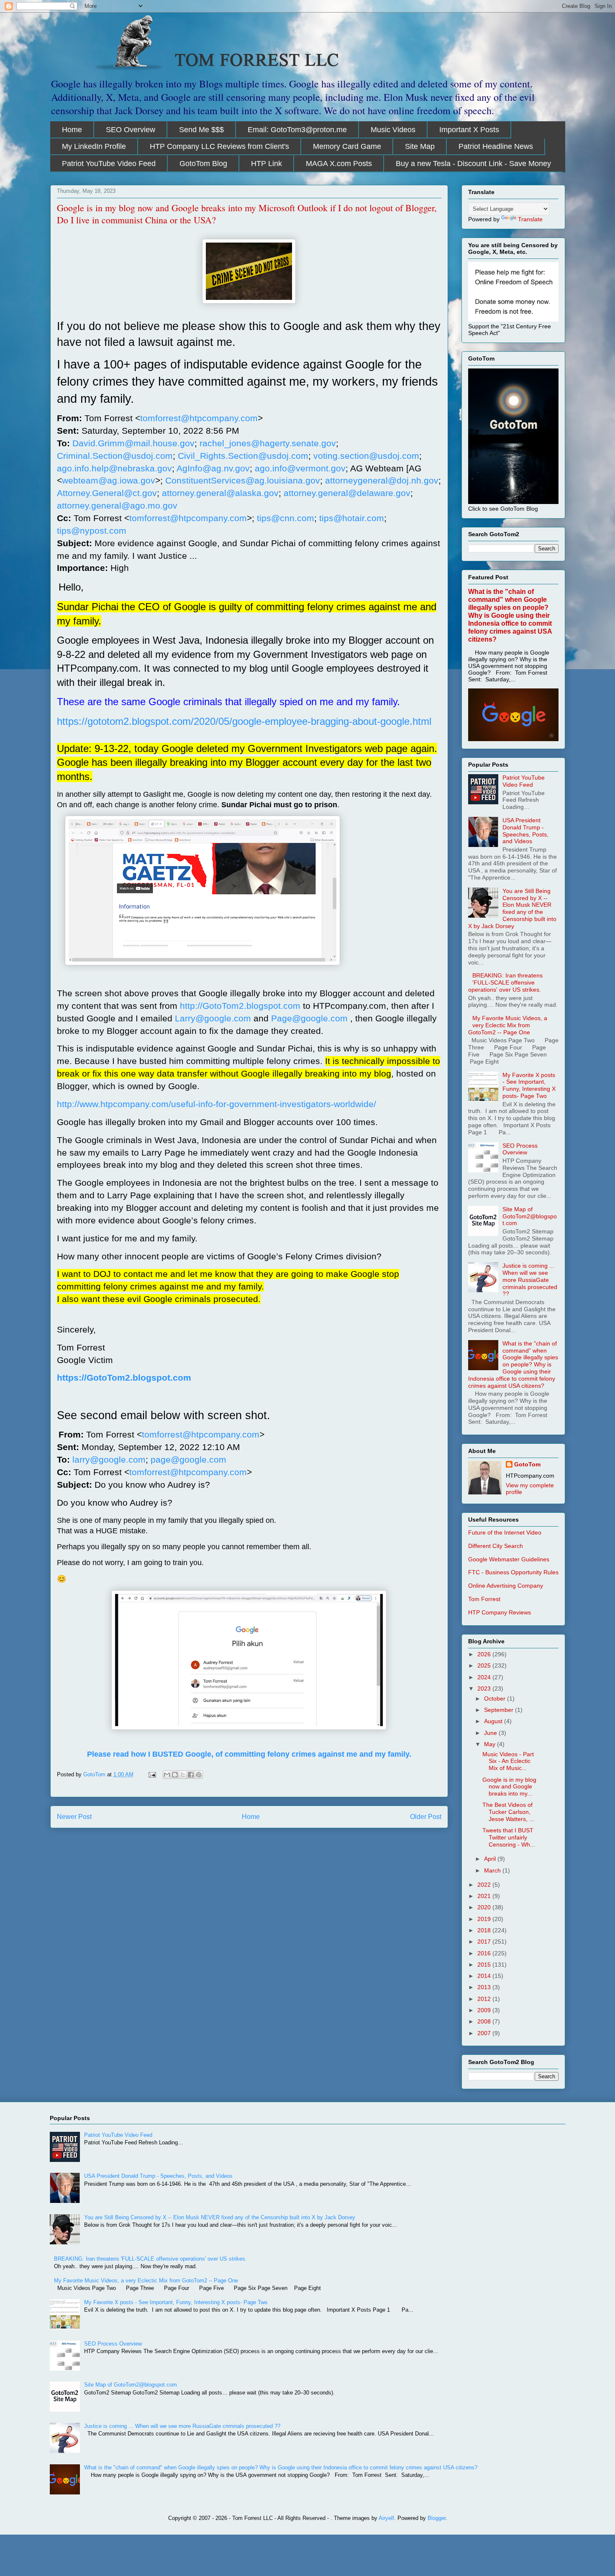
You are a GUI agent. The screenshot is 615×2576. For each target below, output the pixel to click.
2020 (485, 1907)
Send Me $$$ (201, 130)
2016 (485, 1953)
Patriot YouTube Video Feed (109, 164)
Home (72, 130)
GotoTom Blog (203, 164)
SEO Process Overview (520, 1149)
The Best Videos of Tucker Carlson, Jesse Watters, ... (508, 1812)
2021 (485, 1896)
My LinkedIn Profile (94, 146)
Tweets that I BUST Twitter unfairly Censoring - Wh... (509, 1837)
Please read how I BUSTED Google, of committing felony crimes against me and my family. (249, 1754)
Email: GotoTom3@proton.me (297, 130)
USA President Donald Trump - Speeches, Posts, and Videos (525, 831)
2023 (485, 1688)
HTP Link (266, 164)
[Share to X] (183, 1775)
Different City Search (496, 1546)
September (500, 1710)
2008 (485, 2021)
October (496, 1699)
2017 (485, 1942)
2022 (485, 1885)
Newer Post (74, 1817)
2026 (485, 1654)
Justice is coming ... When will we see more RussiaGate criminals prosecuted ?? (530, 1280)
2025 (485, 1665)
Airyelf (386, 2518)
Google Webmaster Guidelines (509, 1559)
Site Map (420, 146)
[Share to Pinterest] (199, 1775)
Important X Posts (469, 130)
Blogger (437, 2518)
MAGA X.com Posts (339, 164)
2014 (485, 1976)
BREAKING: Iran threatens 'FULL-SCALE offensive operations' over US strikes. (506, 982)
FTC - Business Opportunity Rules (513, 1572)
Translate (530, 219)
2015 (485, 1965)
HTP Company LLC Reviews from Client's (219, 146)
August (494, 1721)
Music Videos (393, 130)
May (491, 1744)
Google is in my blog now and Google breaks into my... (509, 1787)
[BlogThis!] (175, 1775)
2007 (485, 2033)
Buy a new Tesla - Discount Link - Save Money (473, 164)
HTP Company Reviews (500, 1612)
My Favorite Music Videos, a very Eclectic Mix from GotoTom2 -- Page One (508, 1025)
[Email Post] (152, 1774)
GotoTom (527, 1464)
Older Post (426, 1817)
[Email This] (167, 1775)
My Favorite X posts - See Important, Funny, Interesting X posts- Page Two (529, 1085)
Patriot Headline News (496, 146)
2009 (485, 2010)
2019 (485, 1919)
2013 (485, 1987)
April (491, 1859)
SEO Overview (131, 130)
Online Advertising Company (506, 1586)
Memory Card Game (347, 146)
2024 (485, 1677)
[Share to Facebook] (191, 1775)
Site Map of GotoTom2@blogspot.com (530, 1216)
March (493, 1870)
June (491, 1733)
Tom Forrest (484, 1599)
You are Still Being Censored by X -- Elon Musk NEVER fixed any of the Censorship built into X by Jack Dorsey (512, 908)
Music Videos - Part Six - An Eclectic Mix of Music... (508, 1761)
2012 (485, 1999)
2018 (485, 1930)
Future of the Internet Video (505, 1532)
